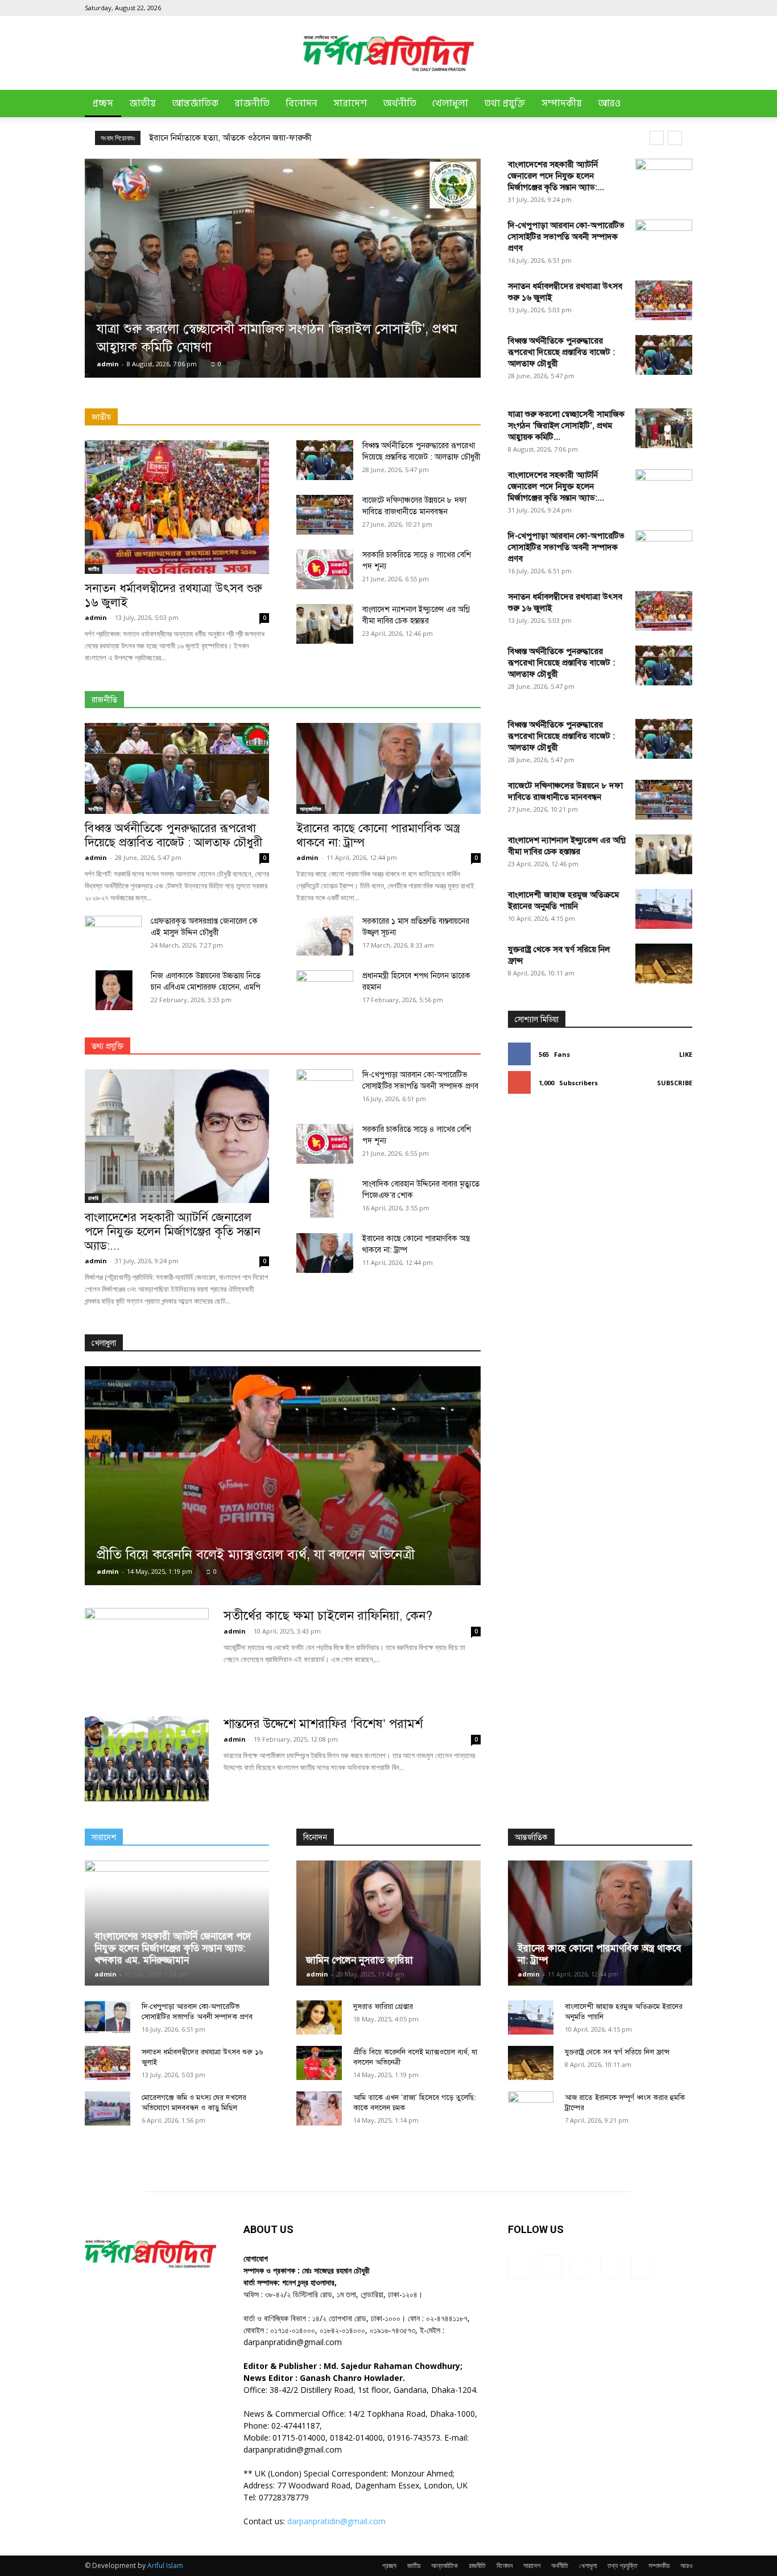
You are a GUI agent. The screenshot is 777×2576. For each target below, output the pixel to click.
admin (108, 364)
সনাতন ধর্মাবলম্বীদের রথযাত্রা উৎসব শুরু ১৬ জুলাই (173, 595)
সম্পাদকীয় (562, 104)
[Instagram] (627, 8)
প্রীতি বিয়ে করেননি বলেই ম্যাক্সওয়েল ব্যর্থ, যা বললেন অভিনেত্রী (256, 1554)
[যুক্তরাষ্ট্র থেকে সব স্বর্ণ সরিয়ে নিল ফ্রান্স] (664, 964)
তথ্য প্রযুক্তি (505, 104)
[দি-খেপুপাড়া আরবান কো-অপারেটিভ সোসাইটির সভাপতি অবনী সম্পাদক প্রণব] (664, 239)
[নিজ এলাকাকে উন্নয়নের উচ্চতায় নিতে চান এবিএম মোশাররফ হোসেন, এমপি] (113, 990)
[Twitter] (665, 8)
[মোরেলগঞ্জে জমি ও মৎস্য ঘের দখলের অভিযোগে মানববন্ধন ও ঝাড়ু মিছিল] (108, 2108)
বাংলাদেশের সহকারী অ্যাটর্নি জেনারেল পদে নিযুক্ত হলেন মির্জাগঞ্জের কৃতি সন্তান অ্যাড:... (556, 176)
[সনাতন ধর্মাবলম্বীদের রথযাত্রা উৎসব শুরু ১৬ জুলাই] (664, 300)
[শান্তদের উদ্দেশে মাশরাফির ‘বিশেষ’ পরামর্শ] (147, 1759)
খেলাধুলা (450, 104)
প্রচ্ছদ (103, 104)
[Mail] (646, 8)
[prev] (657, 138)
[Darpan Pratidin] (388, 53)
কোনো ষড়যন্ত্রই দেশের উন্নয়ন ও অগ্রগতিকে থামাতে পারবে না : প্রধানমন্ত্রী (264, 138)
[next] (675, 138)
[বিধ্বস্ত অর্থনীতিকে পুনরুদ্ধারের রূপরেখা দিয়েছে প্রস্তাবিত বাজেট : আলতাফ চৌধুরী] (664, 355)
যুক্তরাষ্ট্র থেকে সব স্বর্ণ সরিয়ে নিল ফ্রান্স (617, 2052)
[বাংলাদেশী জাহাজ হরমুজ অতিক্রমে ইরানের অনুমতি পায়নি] (664, 909)
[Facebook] (609, 8)
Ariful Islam (165, 2565)
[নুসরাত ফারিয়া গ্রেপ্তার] (319, 2017)
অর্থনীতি (400, 104)
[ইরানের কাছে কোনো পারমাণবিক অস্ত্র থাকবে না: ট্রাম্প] (388, 768)
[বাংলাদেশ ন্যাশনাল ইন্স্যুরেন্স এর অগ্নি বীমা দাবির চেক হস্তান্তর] (325, 624)
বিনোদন (301, 104)
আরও (609, 104)
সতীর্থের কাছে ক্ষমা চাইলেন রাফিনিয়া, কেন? (328, 1616)
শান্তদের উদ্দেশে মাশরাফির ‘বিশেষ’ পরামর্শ (323, 1724)
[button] (679, 104)
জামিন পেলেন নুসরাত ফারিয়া (359, 1960)
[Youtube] (684, 8)
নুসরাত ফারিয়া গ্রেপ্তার (383, 2007)
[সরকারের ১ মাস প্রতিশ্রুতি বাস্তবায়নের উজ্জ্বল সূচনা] (325, 936)
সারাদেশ (350, 104)
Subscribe (675, 1083)
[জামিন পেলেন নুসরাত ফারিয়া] (388, 1923)
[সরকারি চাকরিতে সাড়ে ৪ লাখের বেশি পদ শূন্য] (325, 569)
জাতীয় (142, 104)
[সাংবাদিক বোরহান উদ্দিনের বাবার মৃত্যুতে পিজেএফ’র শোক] (325, 1198)
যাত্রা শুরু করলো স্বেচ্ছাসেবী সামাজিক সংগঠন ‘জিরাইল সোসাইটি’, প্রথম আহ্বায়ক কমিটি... (566, 425)
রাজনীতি (252, 104)
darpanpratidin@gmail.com (336, 2521)
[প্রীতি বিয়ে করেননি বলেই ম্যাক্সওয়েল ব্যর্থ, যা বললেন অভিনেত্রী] (283, 1476)
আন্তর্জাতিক (195, 104)
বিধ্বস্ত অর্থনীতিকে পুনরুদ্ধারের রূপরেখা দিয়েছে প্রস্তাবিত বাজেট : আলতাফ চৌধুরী (561, 352)
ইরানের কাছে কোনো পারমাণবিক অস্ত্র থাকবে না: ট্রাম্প (378, 835)
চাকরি (93, 1198)
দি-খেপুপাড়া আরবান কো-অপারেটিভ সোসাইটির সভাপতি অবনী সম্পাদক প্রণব (566, 237)
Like (686, 1054)
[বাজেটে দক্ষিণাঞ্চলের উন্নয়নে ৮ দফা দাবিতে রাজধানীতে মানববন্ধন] (325, 515)
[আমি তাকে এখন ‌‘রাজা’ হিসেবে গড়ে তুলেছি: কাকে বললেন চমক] (319, 2108)
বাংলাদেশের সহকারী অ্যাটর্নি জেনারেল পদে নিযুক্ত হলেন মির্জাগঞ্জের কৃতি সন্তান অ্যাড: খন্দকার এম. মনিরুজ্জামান (173, 1948)
